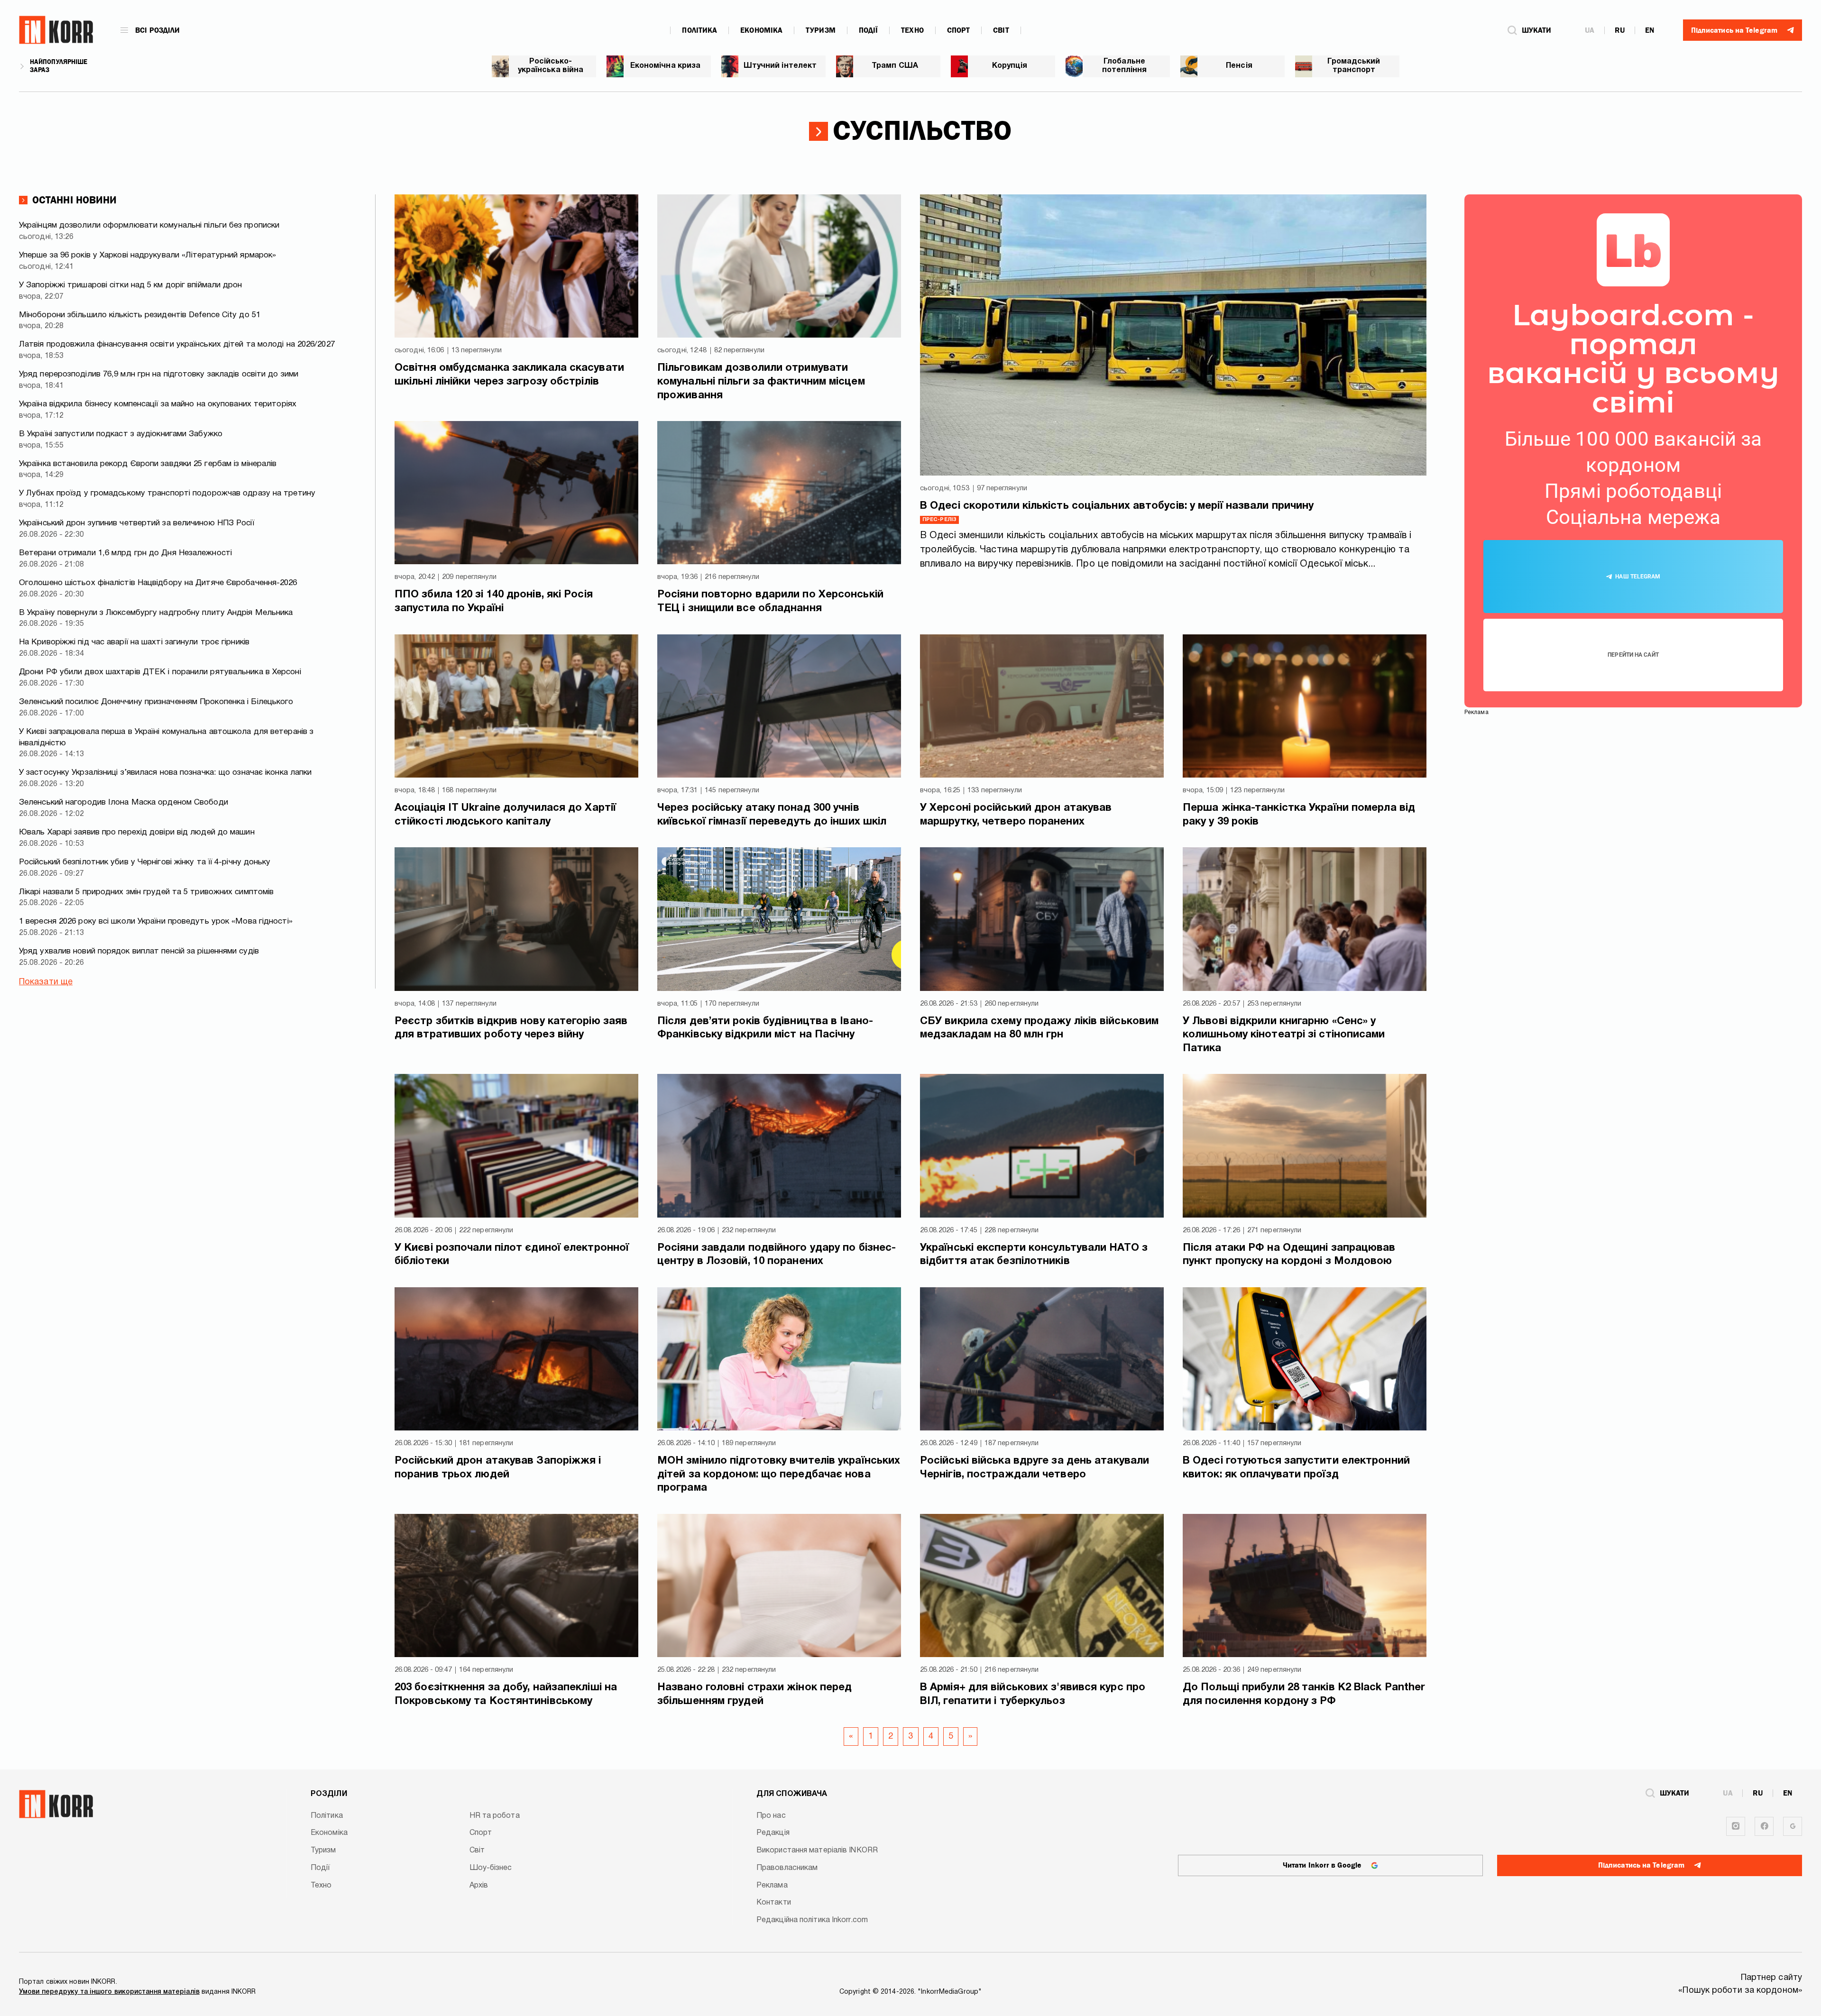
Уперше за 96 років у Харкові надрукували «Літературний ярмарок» (147, 255)
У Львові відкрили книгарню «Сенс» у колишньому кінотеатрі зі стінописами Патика (1284, 1035)
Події (869, 30)
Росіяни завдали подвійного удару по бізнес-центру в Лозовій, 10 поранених (777, 1255)
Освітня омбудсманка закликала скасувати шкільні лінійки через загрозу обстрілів (509, 375)
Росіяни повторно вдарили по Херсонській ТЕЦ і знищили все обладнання (770, 601)
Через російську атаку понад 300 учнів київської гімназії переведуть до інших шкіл (772, 815)
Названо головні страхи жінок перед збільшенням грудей (754, 1694)
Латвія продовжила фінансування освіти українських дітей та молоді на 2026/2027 (177, 344)
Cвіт (1001, 30)
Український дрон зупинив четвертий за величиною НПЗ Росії (137, 523)
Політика (699, 30)
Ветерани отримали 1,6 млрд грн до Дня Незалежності (125, 553)
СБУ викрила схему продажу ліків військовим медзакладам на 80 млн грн (1039, 1028)
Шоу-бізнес (491, 1868)
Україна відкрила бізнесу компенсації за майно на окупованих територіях (158, 404)
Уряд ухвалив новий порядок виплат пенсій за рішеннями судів (139, 951)
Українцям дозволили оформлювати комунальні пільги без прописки (149, 225)
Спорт (959, 30)
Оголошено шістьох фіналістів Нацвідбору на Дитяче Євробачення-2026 (158, 583)
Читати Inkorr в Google (1322, 1865)
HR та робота (495, 1816)
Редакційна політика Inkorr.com (812, 1920)
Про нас (771, 1816)
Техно (912, 30)
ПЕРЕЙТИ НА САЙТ (1633, 655)
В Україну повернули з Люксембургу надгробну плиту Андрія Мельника (156, 613)
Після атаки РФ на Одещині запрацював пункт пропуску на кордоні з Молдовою (1289, 1255)
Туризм (821, 30)
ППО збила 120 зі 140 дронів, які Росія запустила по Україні (494, 601)
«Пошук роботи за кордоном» (1740, 1991)
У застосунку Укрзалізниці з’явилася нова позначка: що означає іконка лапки (165, 773)
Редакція (773, 1833)
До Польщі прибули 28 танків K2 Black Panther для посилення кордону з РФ (1304, 1694)
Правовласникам (787, 1868)
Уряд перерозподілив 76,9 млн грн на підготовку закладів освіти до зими (159, 374)
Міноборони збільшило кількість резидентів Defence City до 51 (140, 315)
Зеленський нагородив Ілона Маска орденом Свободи (124, 802)
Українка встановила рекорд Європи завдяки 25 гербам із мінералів (148, 464)
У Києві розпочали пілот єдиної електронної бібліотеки (512, 1255)
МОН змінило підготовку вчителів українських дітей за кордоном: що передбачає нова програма (779, 1474)
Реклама (772, 1886)
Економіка (761, 30)
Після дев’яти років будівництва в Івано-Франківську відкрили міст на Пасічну (765, 1028)
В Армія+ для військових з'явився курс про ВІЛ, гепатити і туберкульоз (1033, 1694)
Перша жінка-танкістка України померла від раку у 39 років (1299, 815)
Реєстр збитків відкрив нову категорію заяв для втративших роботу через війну (511, 1028)
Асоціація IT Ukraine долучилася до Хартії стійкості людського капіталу (505, 815)
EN (1650, 30)
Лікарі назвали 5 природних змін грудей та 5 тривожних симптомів (146, 892)
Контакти (774, 1903)
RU (1620, 30)
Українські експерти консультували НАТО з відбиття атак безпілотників (1034, 1255)
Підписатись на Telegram (1641, 1865)
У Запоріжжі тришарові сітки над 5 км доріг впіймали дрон (131, 285)
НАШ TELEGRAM (1638, 577)
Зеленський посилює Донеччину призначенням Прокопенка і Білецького (156, 702)
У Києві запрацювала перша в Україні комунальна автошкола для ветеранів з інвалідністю (166, 738)
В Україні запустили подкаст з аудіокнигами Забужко (121, 434)
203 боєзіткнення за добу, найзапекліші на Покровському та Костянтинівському (506, 1694)
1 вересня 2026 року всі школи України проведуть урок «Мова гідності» (156, 921)
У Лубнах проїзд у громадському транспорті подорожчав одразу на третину (167, 493)
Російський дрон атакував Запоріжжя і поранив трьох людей (498, 1468)
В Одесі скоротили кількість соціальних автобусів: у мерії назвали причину (1117, 506)
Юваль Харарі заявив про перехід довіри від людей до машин (137, 832)
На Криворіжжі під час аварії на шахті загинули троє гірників (134, 642)
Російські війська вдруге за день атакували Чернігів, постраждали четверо (1035, 1468)
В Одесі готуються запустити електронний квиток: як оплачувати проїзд (1296, 1468)
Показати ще (46, 982)
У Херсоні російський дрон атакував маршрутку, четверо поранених (1016, 815)
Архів (479, 1886)
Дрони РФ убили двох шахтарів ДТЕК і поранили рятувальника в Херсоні (160, 672)
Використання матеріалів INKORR (817, 1851)
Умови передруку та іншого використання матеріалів (109, 1992)
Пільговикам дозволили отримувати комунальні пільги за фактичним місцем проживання (761, 381)
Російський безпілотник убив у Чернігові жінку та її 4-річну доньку (145, 862)
